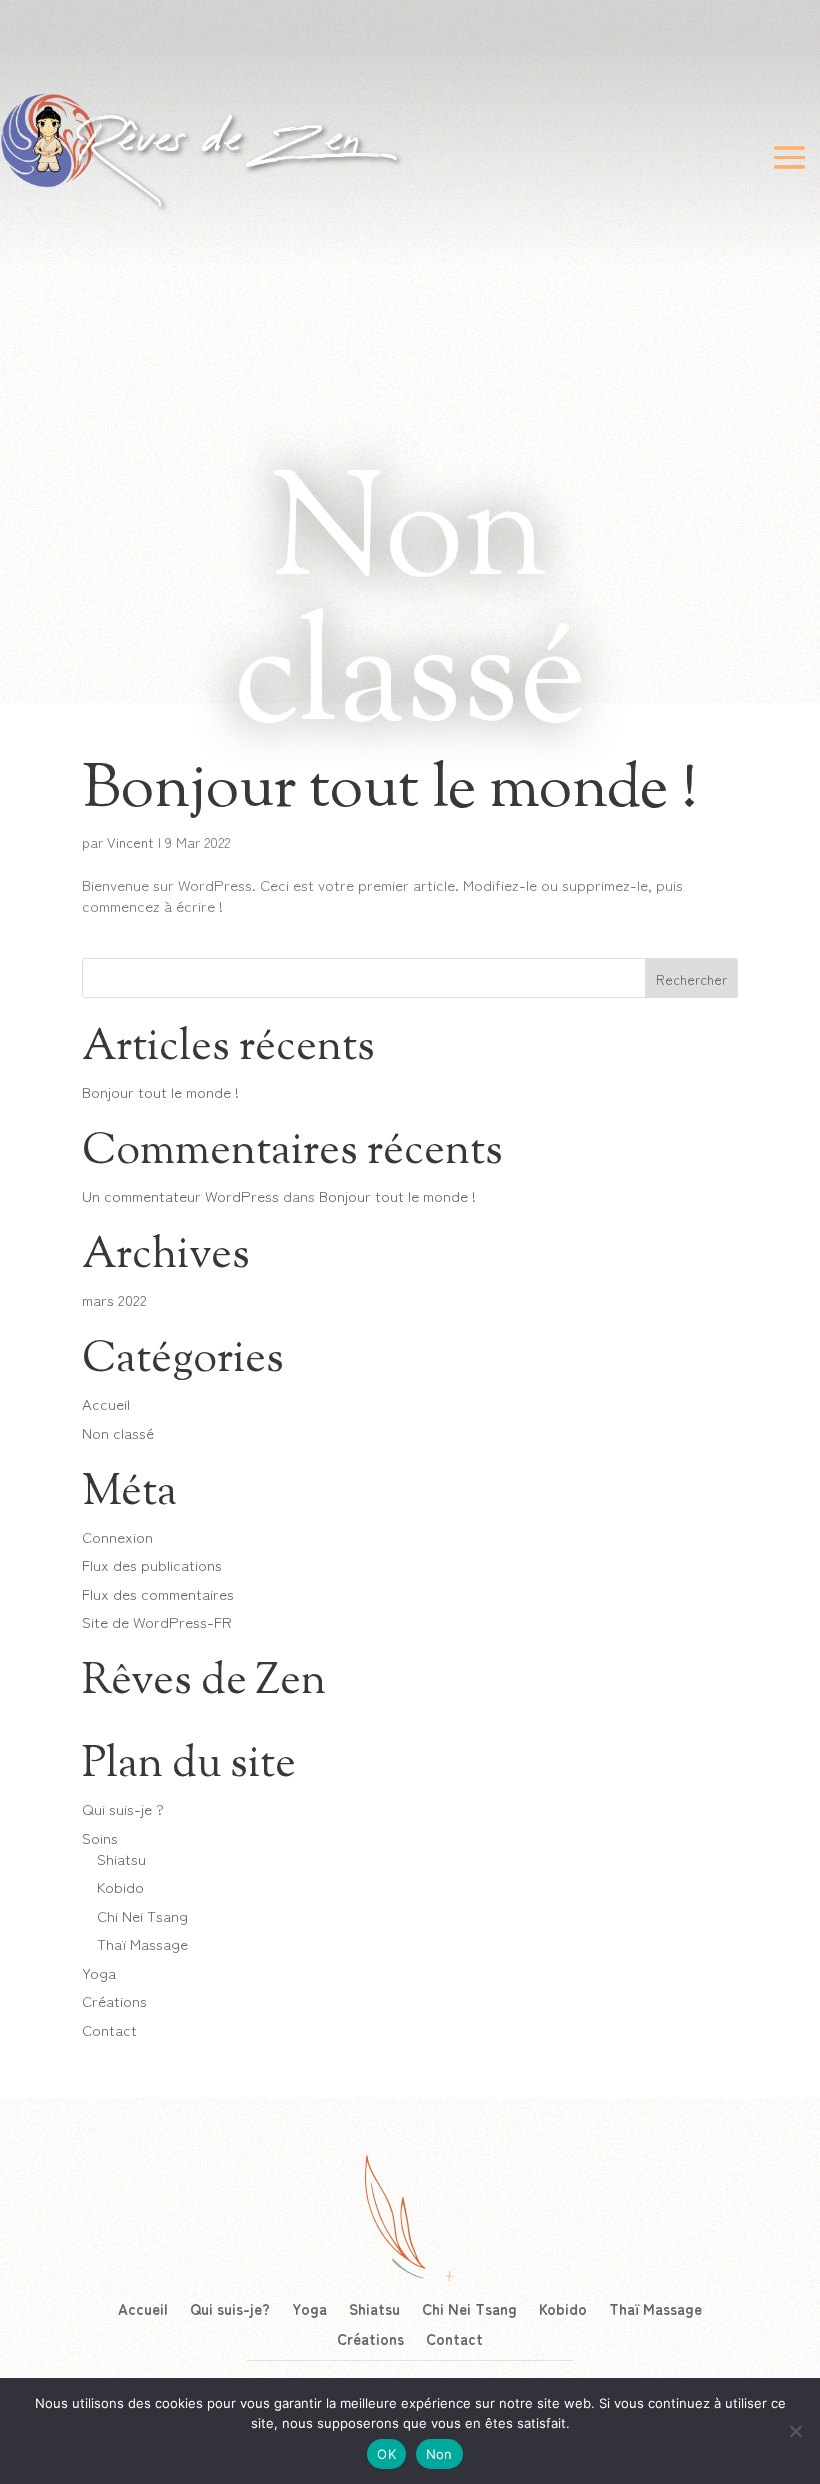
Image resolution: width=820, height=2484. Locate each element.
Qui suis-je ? (123, 1808)
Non (439, 2454)
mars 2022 (114, 1299)
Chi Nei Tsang (142, 1915)
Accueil (106, 1403)
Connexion (117, 1536)
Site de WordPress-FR (157, 1621)
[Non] (795, 2431)
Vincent (130, 842)
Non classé (118, 1432)
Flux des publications (152, 1564)
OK (386, 2454)
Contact (109, 2029)
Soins (100, 1837)
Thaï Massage (142, 1943)
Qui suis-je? (230, 2307)
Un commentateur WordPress (180, 1195)
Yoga (99, 1972)
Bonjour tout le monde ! (390, 791)
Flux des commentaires (158, 1593)
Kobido (120, 1886)
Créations (114, 2000)
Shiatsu (121, 1858)
